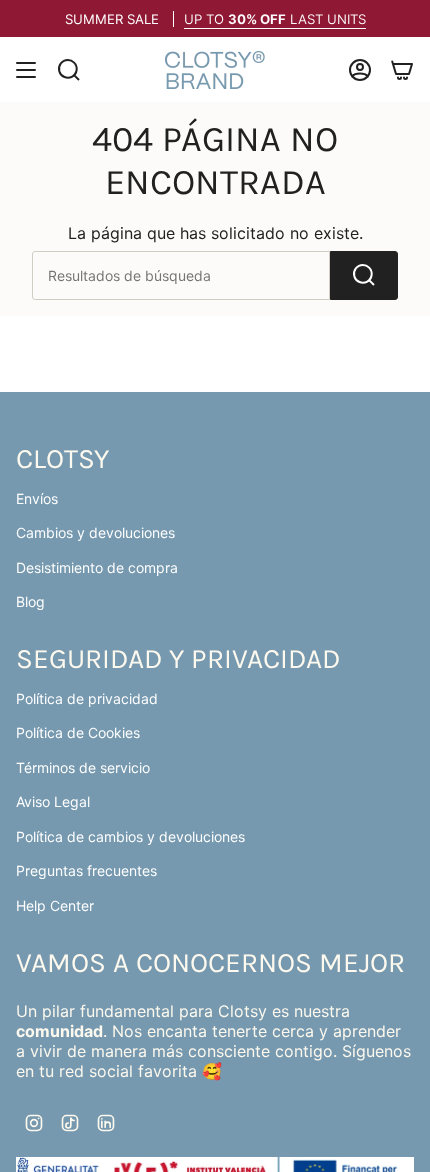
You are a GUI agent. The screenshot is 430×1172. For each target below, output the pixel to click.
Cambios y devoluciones (95, 532)
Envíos (37, 498)
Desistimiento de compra (97, 567)
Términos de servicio (83, 767)
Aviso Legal (53, 801)
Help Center (55, 905)
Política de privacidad (87, 698)
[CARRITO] (402, 70)
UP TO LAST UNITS (275, 19)
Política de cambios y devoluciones (130, 836)
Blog (30, 601)
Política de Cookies (78, 732)
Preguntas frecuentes (86, 870)
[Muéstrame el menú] (26, 70)
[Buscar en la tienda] (364, 275)
